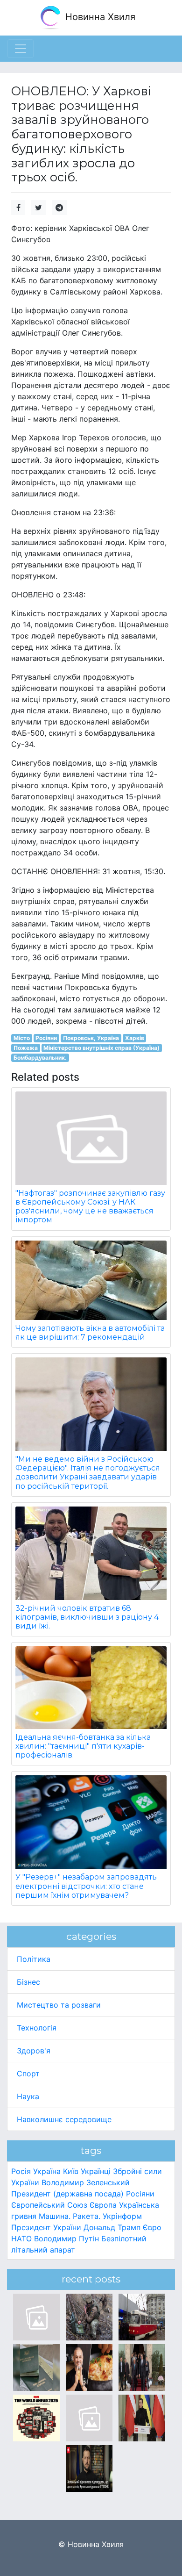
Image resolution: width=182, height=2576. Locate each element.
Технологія (37, 2028)
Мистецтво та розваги (59, 2005)
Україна (47, 2171)
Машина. (55, 2216)
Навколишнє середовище (64, 2119)
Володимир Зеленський (86, 2182)
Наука (28, 2096)
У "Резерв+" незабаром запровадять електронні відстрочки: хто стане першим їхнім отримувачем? (86, 1886)
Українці (96, 2171)
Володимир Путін (66, 2239)
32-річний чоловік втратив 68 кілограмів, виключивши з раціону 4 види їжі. (87, 1617)
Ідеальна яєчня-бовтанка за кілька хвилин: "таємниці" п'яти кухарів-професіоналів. (83, 1746)
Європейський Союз (49, 2205)
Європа (103, 2205)
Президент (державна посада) (67, 2194)
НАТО (21, 2239)
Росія (21, 2171)
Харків (135, 1038)
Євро (152, 2227)
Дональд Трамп (112, 2227)
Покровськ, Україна (91, 1038)
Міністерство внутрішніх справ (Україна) (101, 1048)
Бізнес (28, 1982)
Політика (34, 1959)
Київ (71, 2171)
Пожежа (26, 1048)
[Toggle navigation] (21, 49)
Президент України (46, 2227)
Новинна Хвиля (99, 17)
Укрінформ (122, 2216)
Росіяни (46, 1038)
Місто (22, 1038)
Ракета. (87, 2216)
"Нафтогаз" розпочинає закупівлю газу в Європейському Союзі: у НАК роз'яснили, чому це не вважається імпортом (90, 1207)
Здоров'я (34, 2051)
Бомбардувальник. (40, 1058)
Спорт (28, 2074)
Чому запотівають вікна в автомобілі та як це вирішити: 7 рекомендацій (90, 1333)
